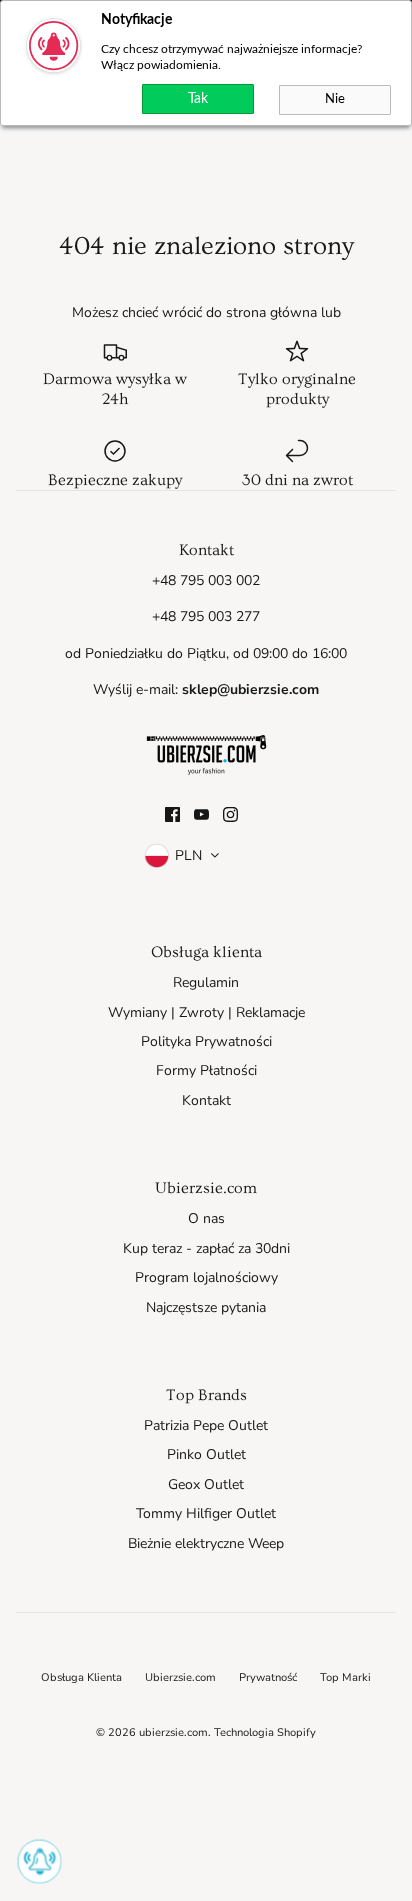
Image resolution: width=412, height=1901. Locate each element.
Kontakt (206, 1100)
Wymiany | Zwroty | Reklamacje (206, 1012)
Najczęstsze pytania (206, 1307)
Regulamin (206, 982)
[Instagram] (230, 814)
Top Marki (345, 1677)
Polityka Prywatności (206, 1041)
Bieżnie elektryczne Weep (206, 1543)
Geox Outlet (206, 1484)
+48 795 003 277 (206, 616)
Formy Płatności (206, 1070)
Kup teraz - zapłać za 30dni (206, 1248)
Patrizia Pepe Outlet (206, 1425)
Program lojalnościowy (206, 1277)
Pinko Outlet (206, 1454)
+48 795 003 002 (206, 580)
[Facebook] (172, 814)
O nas (206, 1218)
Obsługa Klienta (81, 1677)
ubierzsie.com (173, 1732)
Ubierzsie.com (180, 1677)
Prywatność (268, 1677)
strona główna (271, 312)
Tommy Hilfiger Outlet (206, 1513)
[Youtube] (201, 814)
